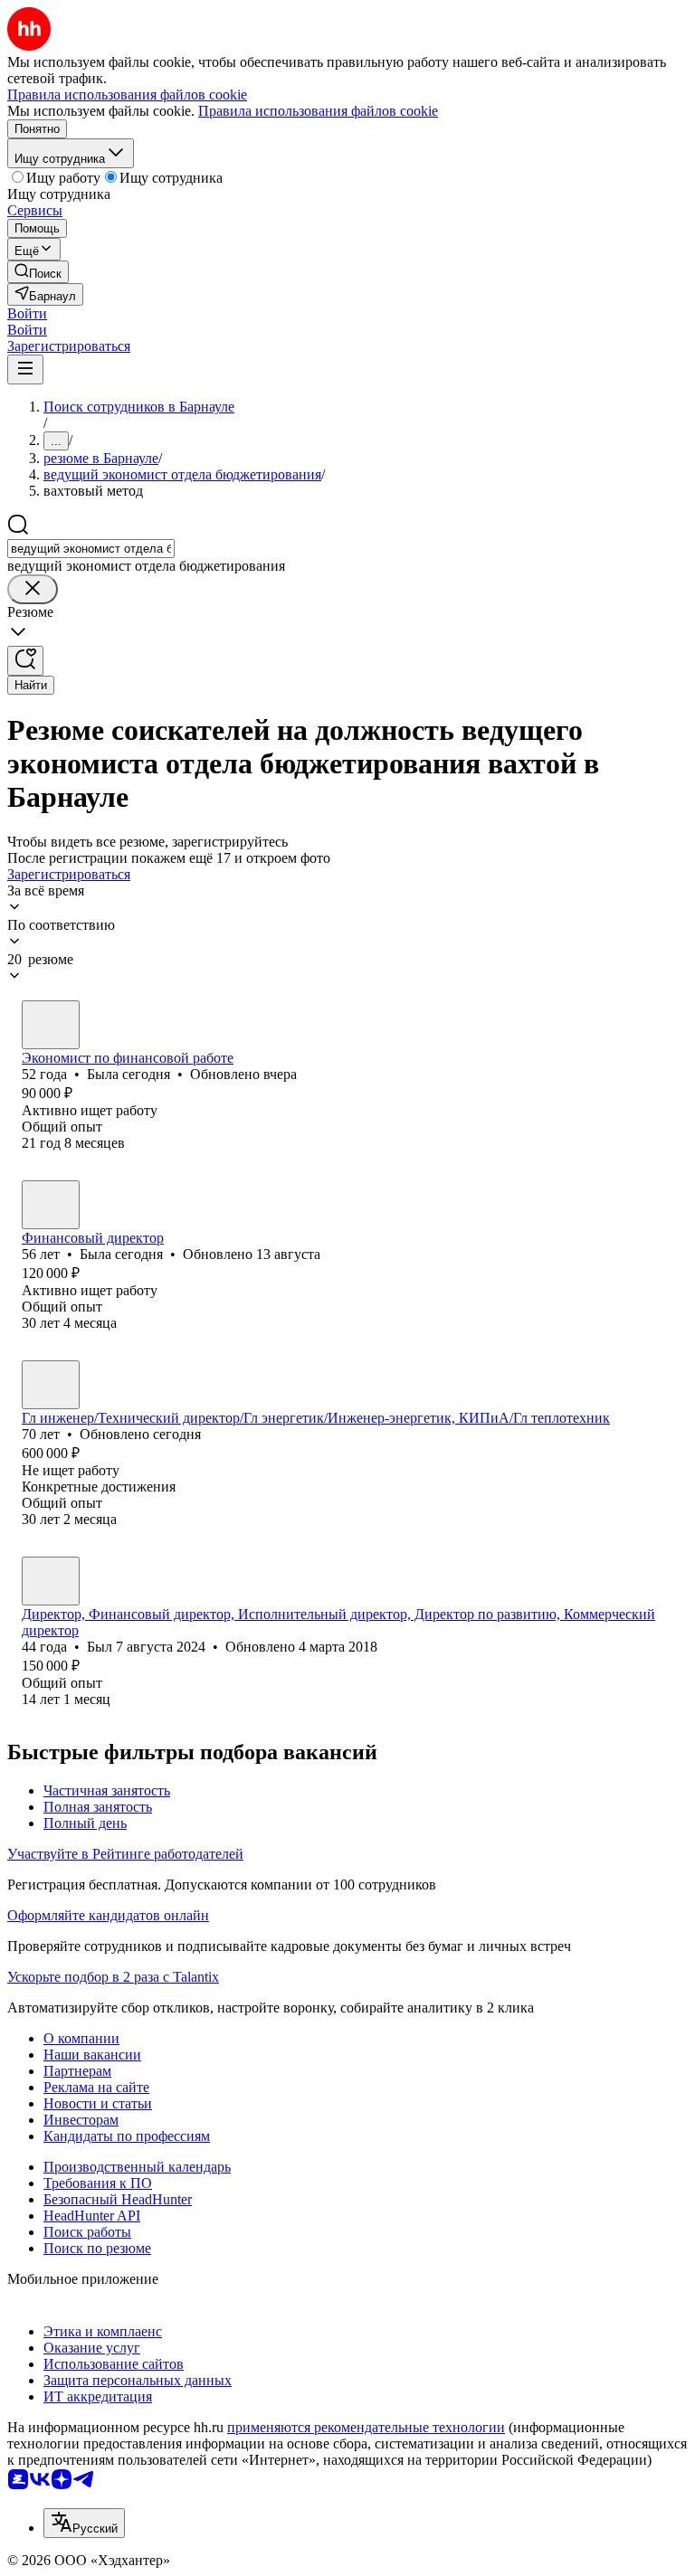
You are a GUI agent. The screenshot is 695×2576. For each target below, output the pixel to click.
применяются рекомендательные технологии (366, 2427)
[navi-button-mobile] (25, 369)
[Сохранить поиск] (25, 661)
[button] (27, 313)
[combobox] (91, 549)
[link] (38, 272)
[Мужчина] (51, 1385)
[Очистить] (33, 589)
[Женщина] (51, 1025)
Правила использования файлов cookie (318, 111)
